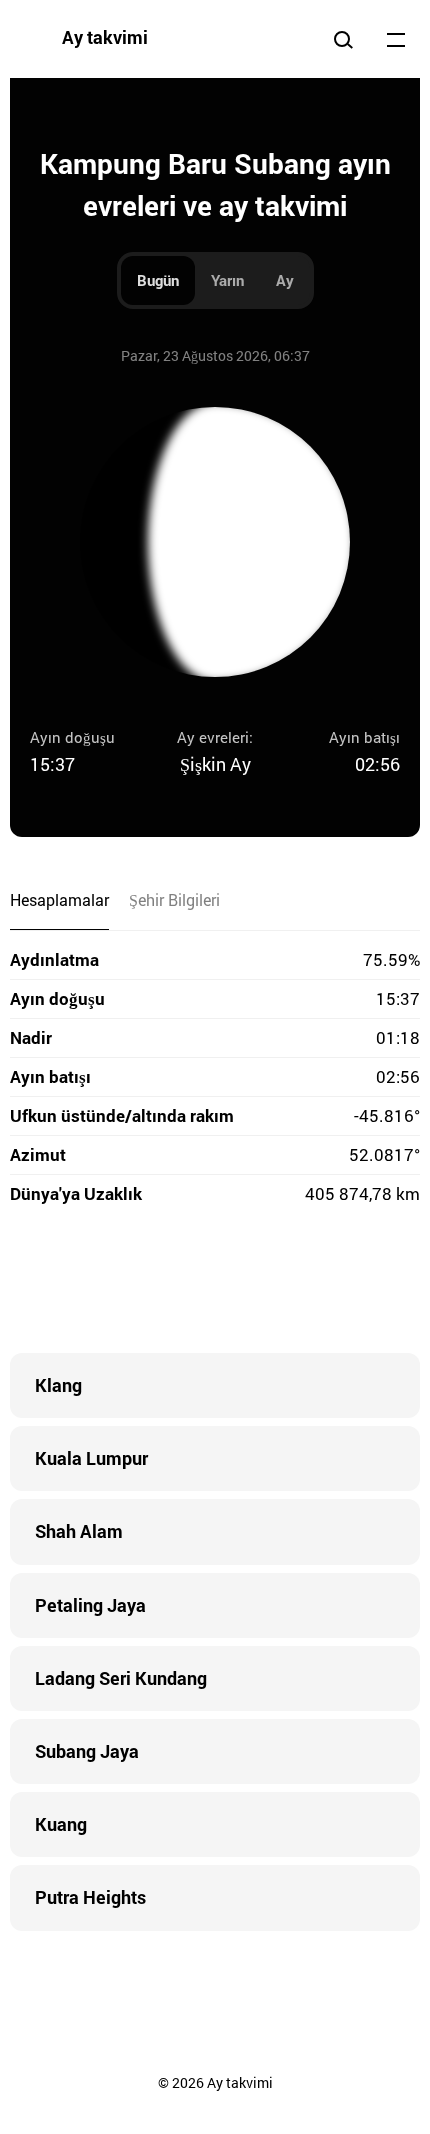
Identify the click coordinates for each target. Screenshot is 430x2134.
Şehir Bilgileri (174, 899)
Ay (285, 280)
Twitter (135, 1283)
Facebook (95, 1283)
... (396, 39)
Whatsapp (295, 1283)
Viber (215, 1283)
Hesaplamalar (59, 899)
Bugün (158, 280)
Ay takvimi (105, 37)
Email (335, 1283)
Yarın (227, 280)
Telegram (255, 1283)
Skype (175, 1283)
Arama (343, 39)
